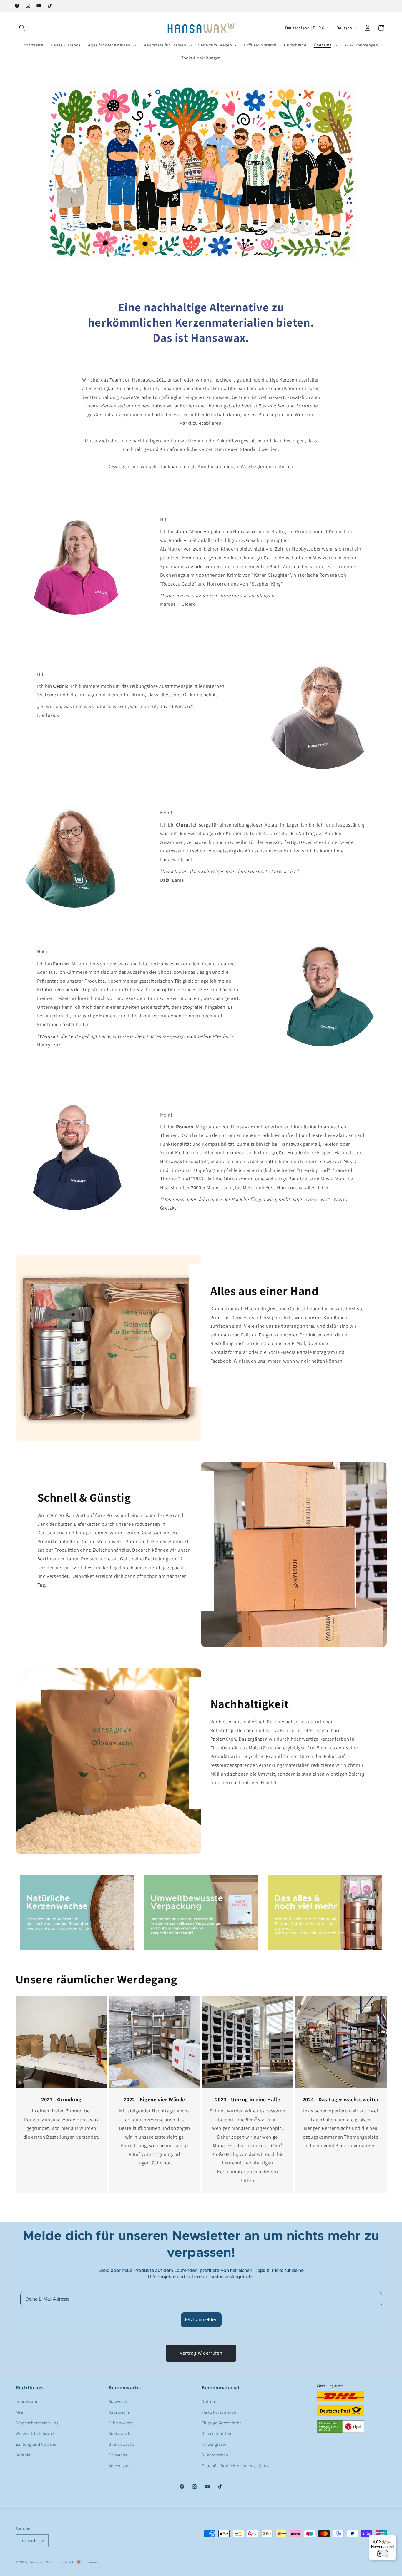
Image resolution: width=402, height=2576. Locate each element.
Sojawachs (119, 2401)
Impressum (26, 2401)
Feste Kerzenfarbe (219, 2412)
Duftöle (209, 2401)
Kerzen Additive (217, 2433)
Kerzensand (120, 2466)
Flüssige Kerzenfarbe (222, 2423)
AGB (20, 2412)
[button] (22, 28)
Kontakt (23, 2455)
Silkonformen (215, 2455)
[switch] (383, 2554)
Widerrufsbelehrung (35, 2433)
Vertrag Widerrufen (201, 2353)
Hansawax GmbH (42, 2562)
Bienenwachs (122, 2444)
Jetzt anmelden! (201, 2320)
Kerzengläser (214, 2444)
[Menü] (393, 2538)
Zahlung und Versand (36, 2444)
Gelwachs (118, 2455)
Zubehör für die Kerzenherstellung (235, 2466)
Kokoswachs (121, 2433)
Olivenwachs (121, 2423)
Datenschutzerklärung (37, 2423)
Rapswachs (119, 2412)
